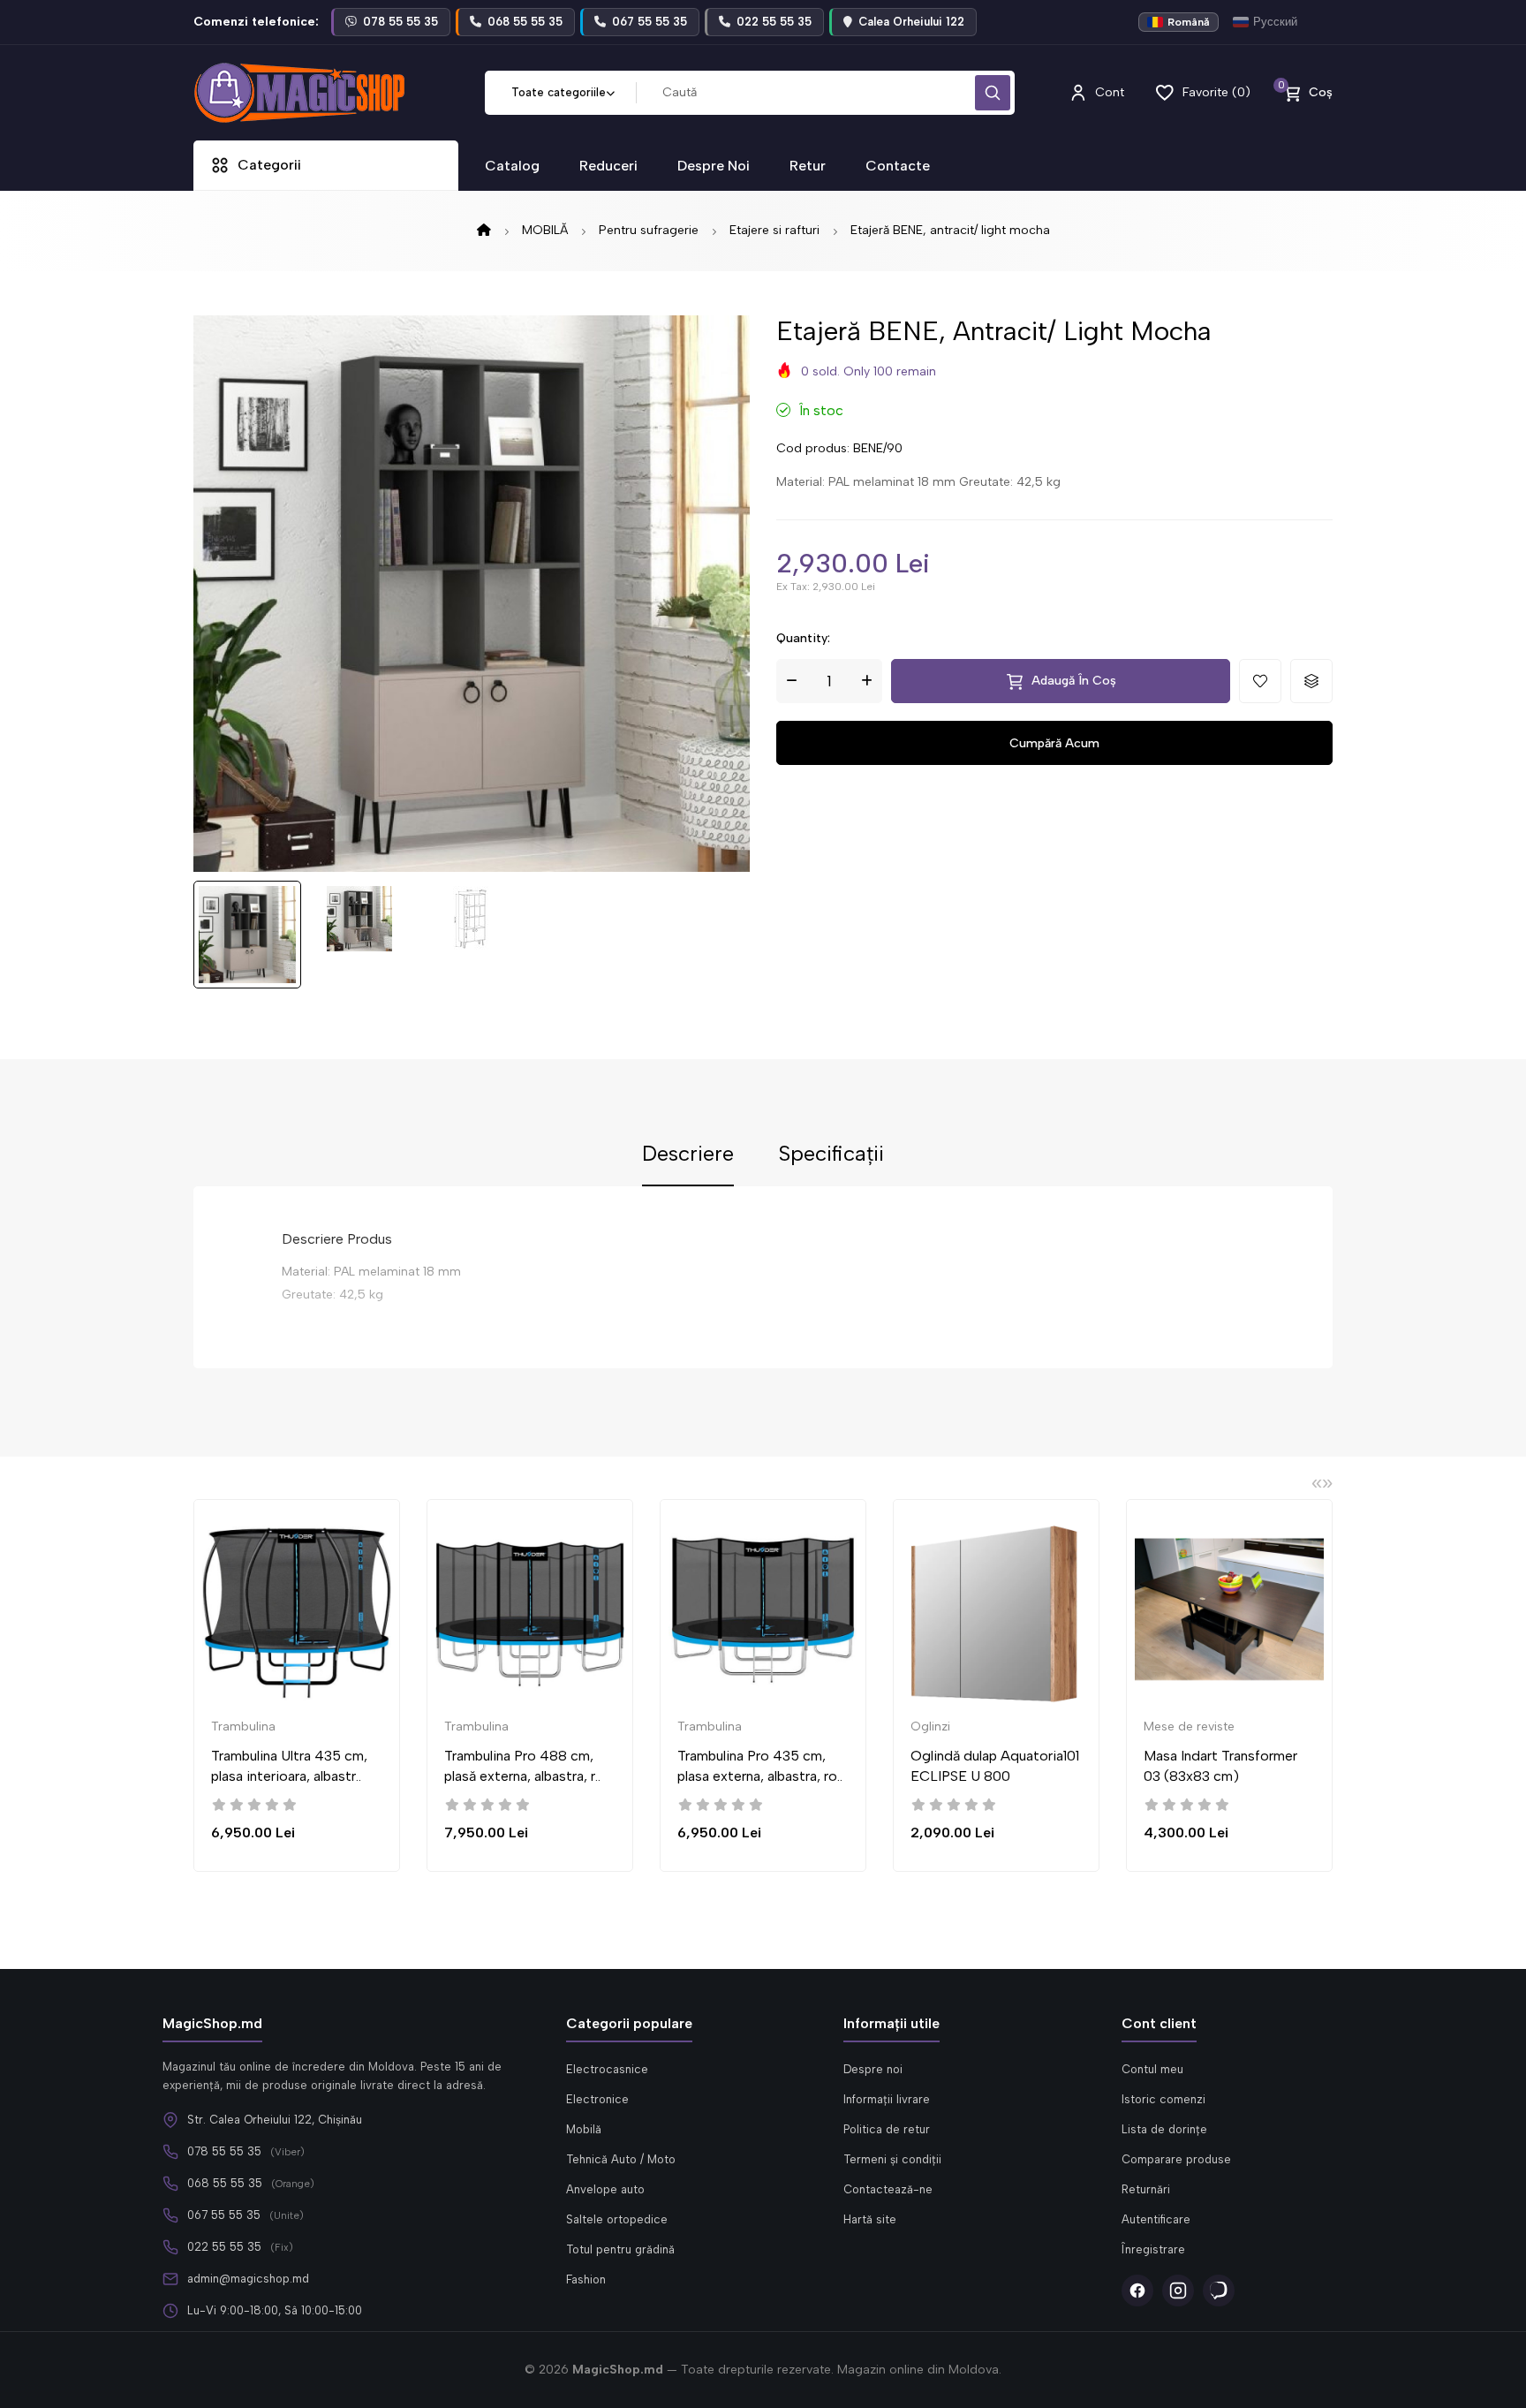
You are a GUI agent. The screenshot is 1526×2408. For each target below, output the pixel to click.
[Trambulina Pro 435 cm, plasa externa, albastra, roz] (763, 1609)
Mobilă (584, 2129)
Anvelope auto (605, 2189)
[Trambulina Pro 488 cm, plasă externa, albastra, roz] (530, 1609)
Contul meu (1152, 2069)
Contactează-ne (888, 2189)
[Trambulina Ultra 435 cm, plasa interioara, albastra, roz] (297, 1609)
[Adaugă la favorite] (1260, 681)
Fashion (586, 2279)
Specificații (831, 1155)
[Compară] (409, 1581)
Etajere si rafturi (774, 230)
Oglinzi (930, 1726)
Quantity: (803, 638)
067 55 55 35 (224, 2215)
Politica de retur (887, 2129)
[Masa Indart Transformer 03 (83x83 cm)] (1229, 1609)
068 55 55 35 (225, 2183)
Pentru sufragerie (649, 230)
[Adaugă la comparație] (1311, 681)
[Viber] (1219, 2291)
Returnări (1146, 2189)
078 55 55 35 (224, 2151)
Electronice (597, 2099)
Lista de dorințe (1164, 2129)
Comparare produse (1176, 2159)
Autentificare (1156, 2219)
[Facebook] (1137, 2291)
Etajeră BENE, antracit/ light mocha (950, 230)
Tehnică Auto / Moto (621, 2159)
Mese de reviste (1189, 1726)
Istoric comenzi (1163, 2099)
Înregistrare (1153, 2249)
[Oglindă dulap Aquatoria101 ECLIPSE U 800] (996, 1609)
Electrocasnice (607, 2069)
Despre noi (873, 2069)
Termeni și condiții (892, 2159)
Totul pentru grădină (620, 2249)
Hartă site (870, 2219)
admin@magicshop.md (248, 2279)
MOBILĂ (545, 230)
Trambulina (243, 1726)
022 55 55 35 (224, 2247)
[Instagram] (1178, 2291)
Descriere (688, 1155)
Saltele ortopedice (617, 2219)
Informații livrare (887, 2099)
